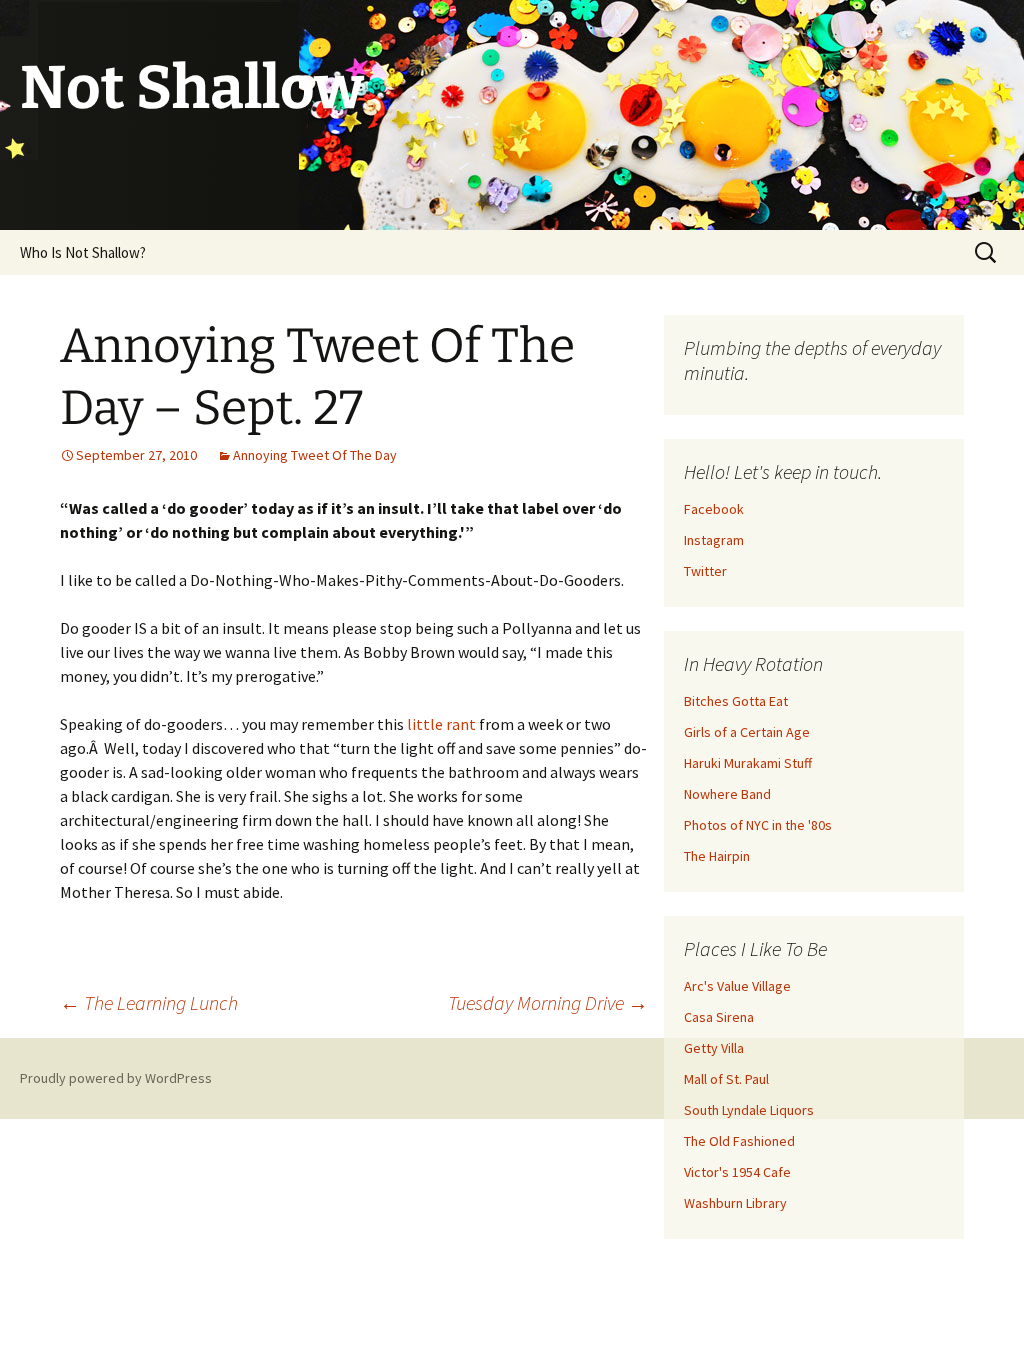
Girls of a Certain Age (747, 732)
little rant (441, 724)
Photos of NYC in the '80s (758, 825)
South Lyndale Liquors (749, 1110)
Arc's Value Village (737, 986)
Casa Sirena (719, 1017)
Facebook (714, 509)
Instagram (714, 540)
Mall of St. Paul (726, 1079)
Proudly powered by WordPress (116, 1078)
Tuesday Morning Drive (548, 1002)
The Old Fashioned (739, 1141)
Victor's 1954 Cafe (737, 1172)
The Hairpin (717, 856)
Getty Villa (714, 1048)
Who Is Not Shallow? (83, 252)
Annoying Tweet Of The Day (315, 455)
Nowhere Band (727, 794)
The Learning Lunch (149, 1002)
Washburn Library (735, 1203)
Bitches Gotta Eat (736, 701)
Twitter (705, 571)
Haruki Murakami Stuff (748, 763)
